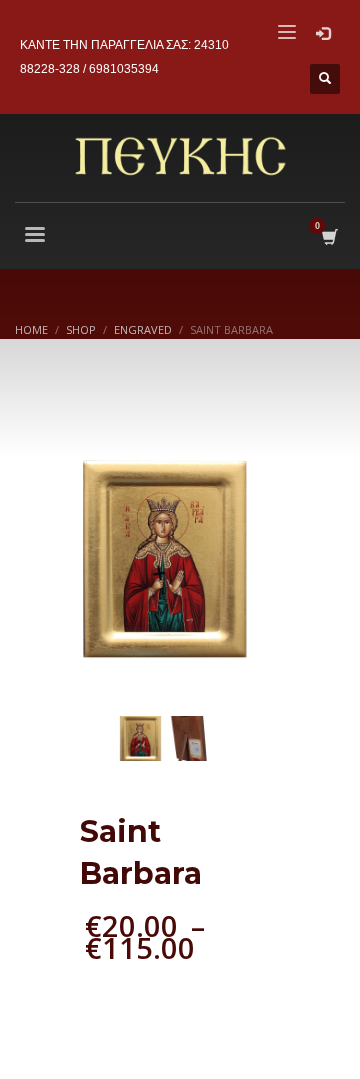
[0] (190, 738)
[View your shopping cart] (328, 237)
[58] (165, 560)
